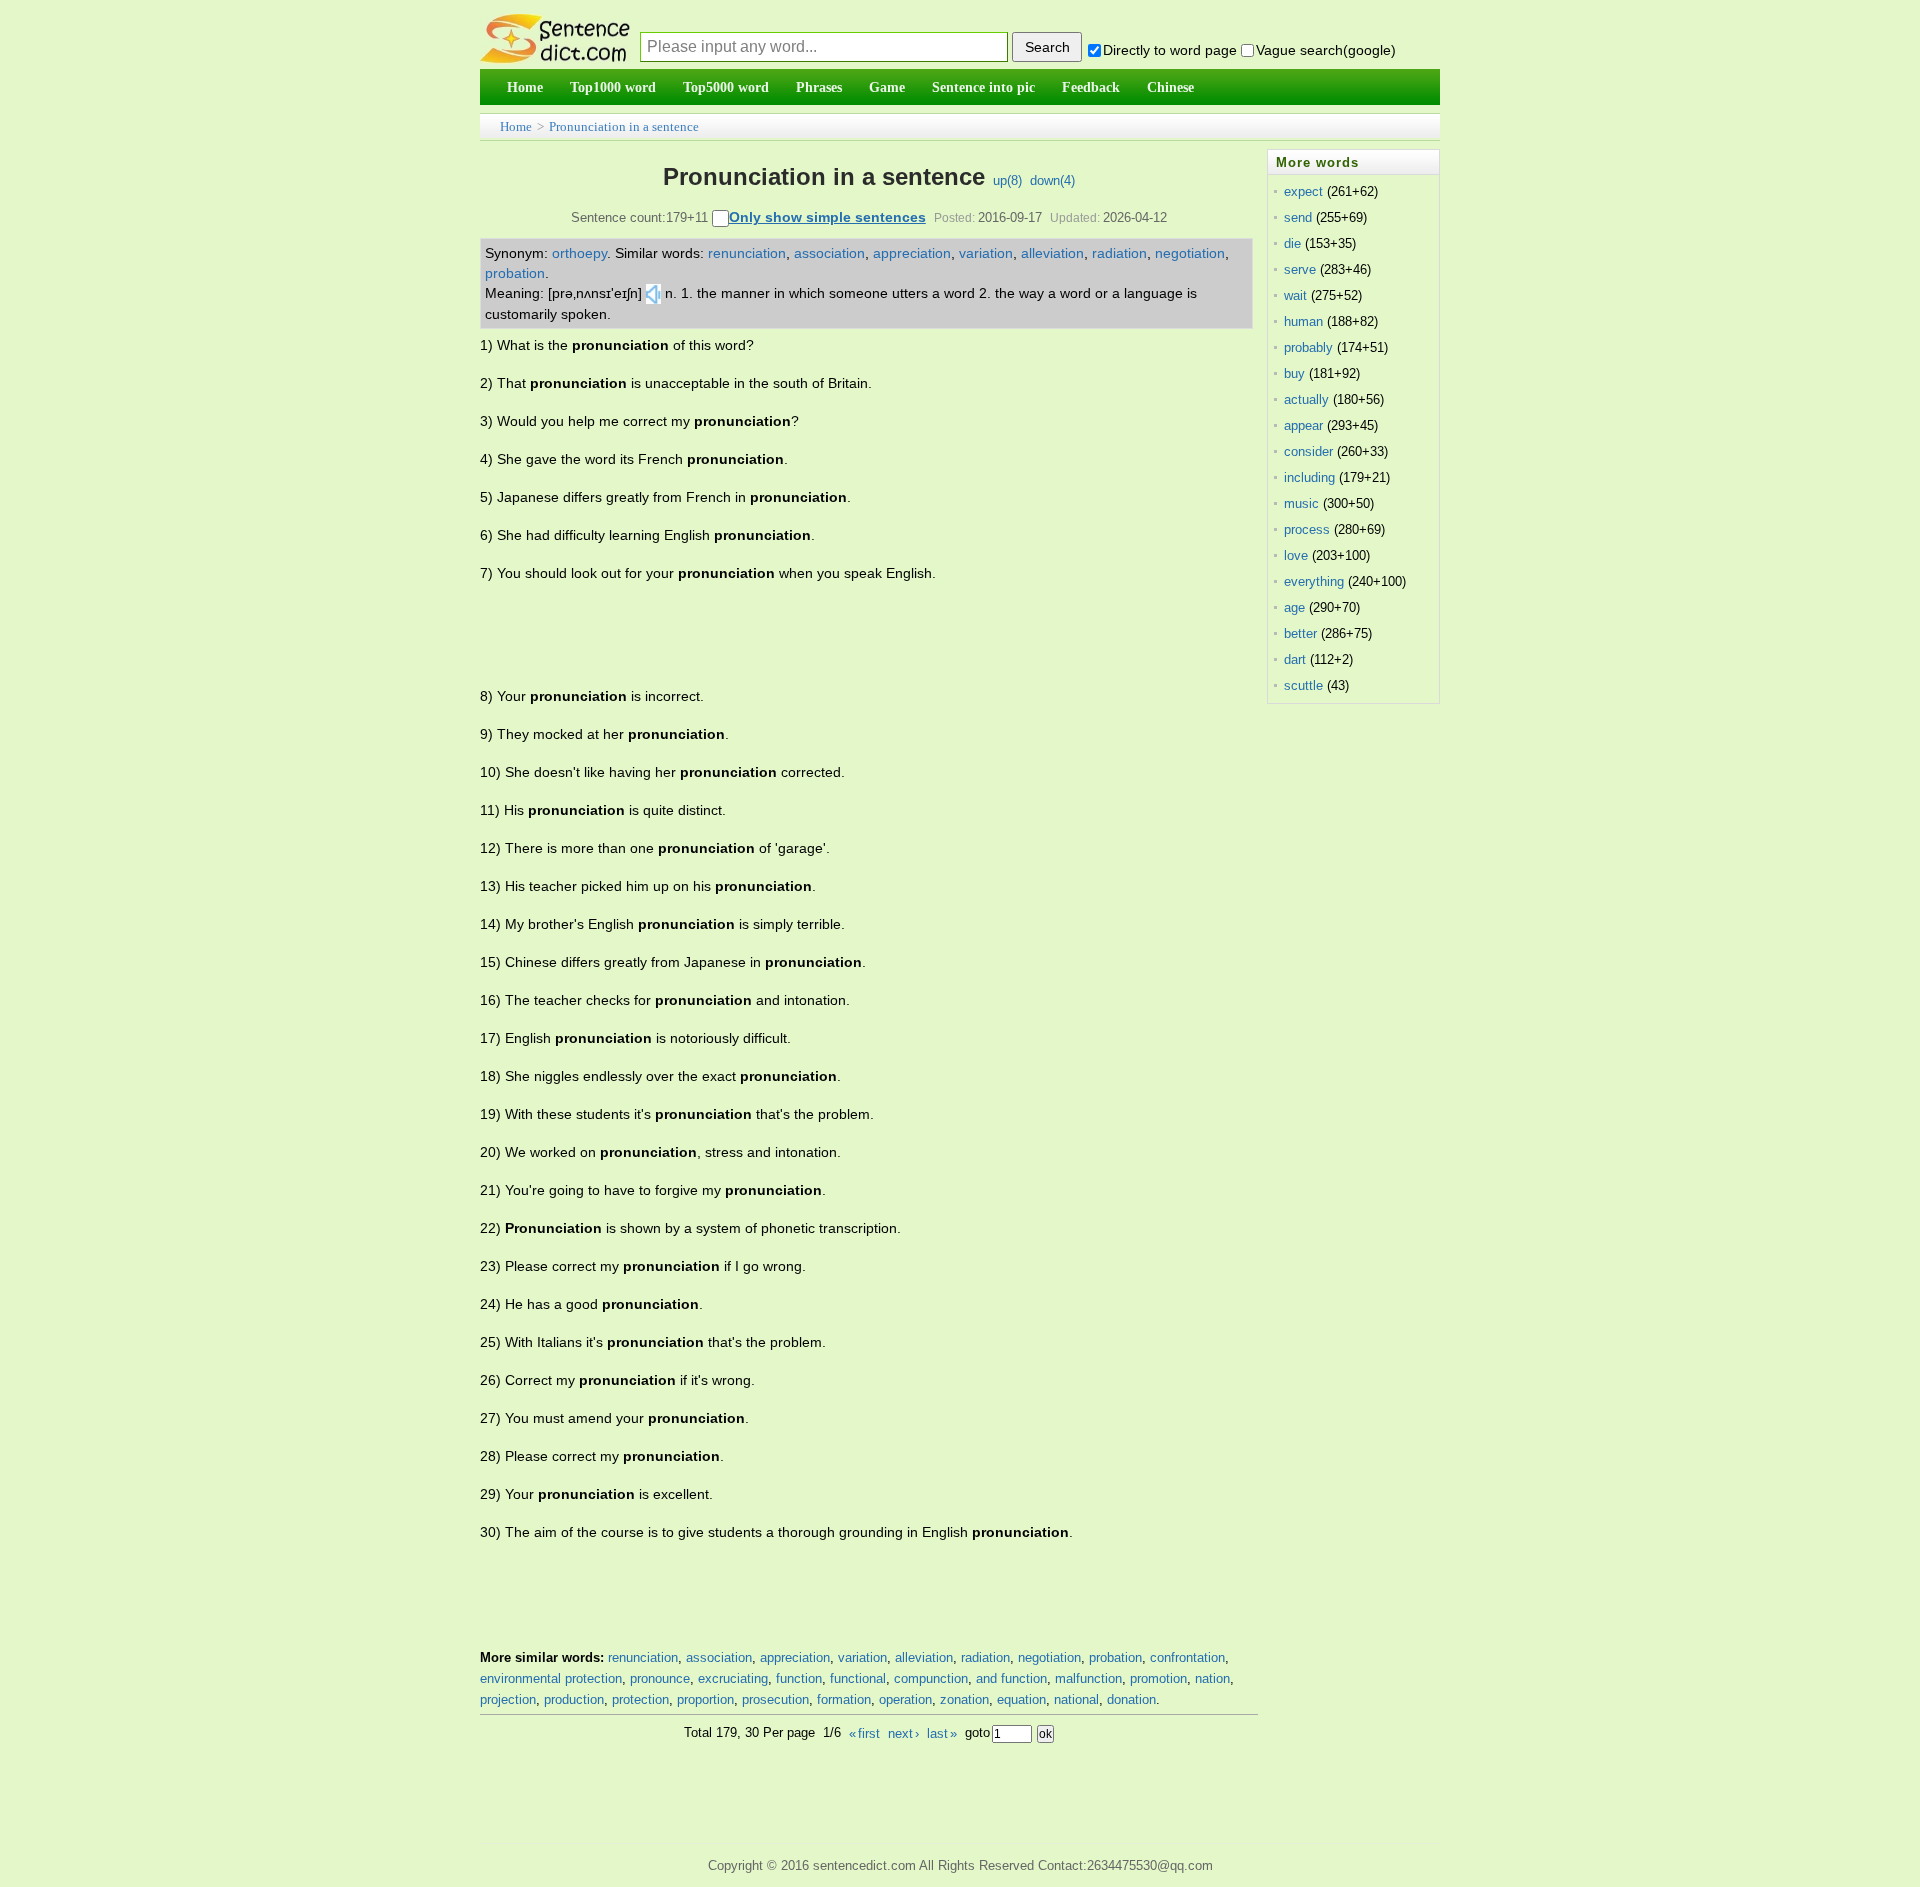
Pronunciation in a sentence (624, 126)
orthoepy (579, 253)
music (1301, 503)
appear (1303, 425)
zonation (964, 1699)
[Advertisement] (844, 635)
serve (1300, 269)
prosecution (775, 1699)
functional (858, 1678)
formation (844, 1699)
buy (1294, 373)
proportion (705, 1699)
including (1309, 477)
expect (1303, 191)
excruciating (733, 1678)
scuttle (1303, 685)
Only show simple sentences (827, 217)
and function (1011, 1678)
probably (1308, 347)
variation (986, 253)
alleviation (1052, 253)
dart (1295, 659)
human (1303, 321)
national (1076, 1699)
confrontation (1187, 1657)
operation (905, 1699)
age (1294, 607)
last (942, 1733)
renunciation (747, 253)
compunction (931, 1678)
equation (1021, 1699)
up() (1007, 180)
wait (1295, 295)
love (1296, 555)
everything (1314, 581)
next (903, 1733)
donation (1131, 1699)
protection (640, 1699)
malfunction (1088, 1678)
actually (1306, 399)
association (829, 253)
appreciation (912, 253)
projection (508, 1699)
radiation (1119, 253)
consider (1308, 451)
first (864, 1733)
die (1292, 243)
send (1298, 217)
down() (1052, 180)
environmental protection (551, 1678)
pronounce (660, 1678)
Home (516, 126)
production (574, 1699)
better (1300, 633)
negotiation (1190, 253)
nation (1212, 1678)
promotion (1158, 1678)
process (1307, 529)
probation (515, 273)
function (799, 1678)
